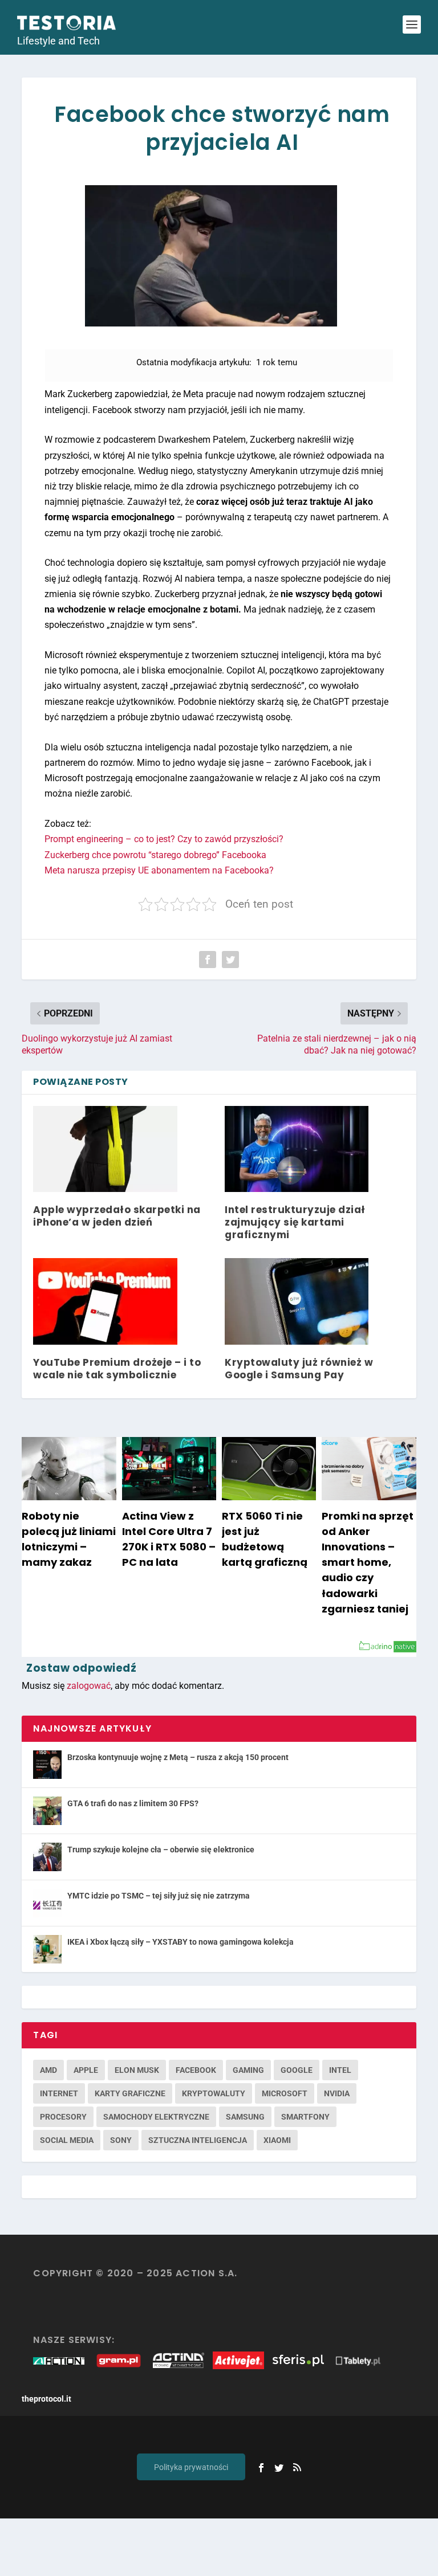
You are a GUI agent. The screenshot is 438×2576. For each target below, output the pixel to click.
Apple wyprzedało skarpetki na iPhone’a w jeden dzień (117, 1216)
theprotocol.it (46, 2399)
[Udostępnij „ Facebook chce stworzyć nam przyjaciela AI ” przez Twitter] (230, 960)
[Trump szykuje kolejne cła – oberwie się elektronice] (47, 1857)
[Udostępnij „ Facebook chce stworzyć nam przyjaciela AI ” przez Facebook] (208, 960)
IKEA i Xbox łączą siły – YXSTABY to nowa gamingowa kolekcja (181, 1942)
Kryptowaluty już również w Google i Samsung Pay (299, 1369)
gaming (248, 2070)
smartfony (305, 2117)
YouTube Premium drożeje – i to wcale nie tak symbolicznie (117, 1369)
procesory (63, 2117)
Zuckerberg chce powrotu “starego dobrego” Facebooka (155, 855)
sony (121, 2140)
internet (59, 2093)
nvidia (337, 2093)
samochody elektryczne (156, 2117)
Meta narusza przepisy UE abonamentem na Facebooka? (159, 870)
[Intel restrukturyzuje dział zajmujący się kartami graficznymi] (297, 1149)
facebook (196, 2070)
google (297, 2070)
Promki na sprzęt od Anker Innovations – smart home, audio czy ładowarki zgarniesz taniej (368, 1562)
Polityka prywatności (191, 2467)
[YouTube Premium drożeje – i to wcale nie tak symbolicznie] (105, 1301)
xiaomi (277, 2140)
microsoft (285, 2093)
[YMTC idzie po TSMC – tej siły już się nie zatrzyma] (47, 1903)
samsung (245, 2117)
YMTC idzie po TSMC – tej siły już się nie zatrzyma (159, 1896)
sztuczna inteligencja (198, 2140)
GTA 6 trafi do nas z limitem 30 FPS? (133, 1803)
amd (48, 2070)
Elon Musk (137, 2070)
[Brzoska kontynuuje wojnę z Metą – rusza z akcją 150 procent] (47, 1765)
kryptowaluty (214, 2093)
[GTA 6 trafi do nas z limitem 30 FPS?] (47, 1811)
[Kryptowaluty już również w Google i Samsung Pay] (297, 1301)
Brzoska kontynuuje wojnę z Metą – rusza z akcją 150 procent (178, 1757)
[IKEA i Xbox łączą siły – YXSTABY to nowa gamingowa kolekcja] (47, 1949)
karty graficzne (130, 2093)
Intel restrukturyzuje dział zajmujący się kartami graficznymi (295, 1222)
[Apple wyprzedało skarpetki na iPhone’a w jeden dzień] (105, 1149)
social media (67, 2140)
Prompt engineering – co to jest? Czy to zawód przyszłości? (164, 839)
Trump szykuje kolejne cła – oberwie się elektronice (161, 1850)
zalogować (89, 1686)
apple (86, 2070)
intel (340, 2070)
